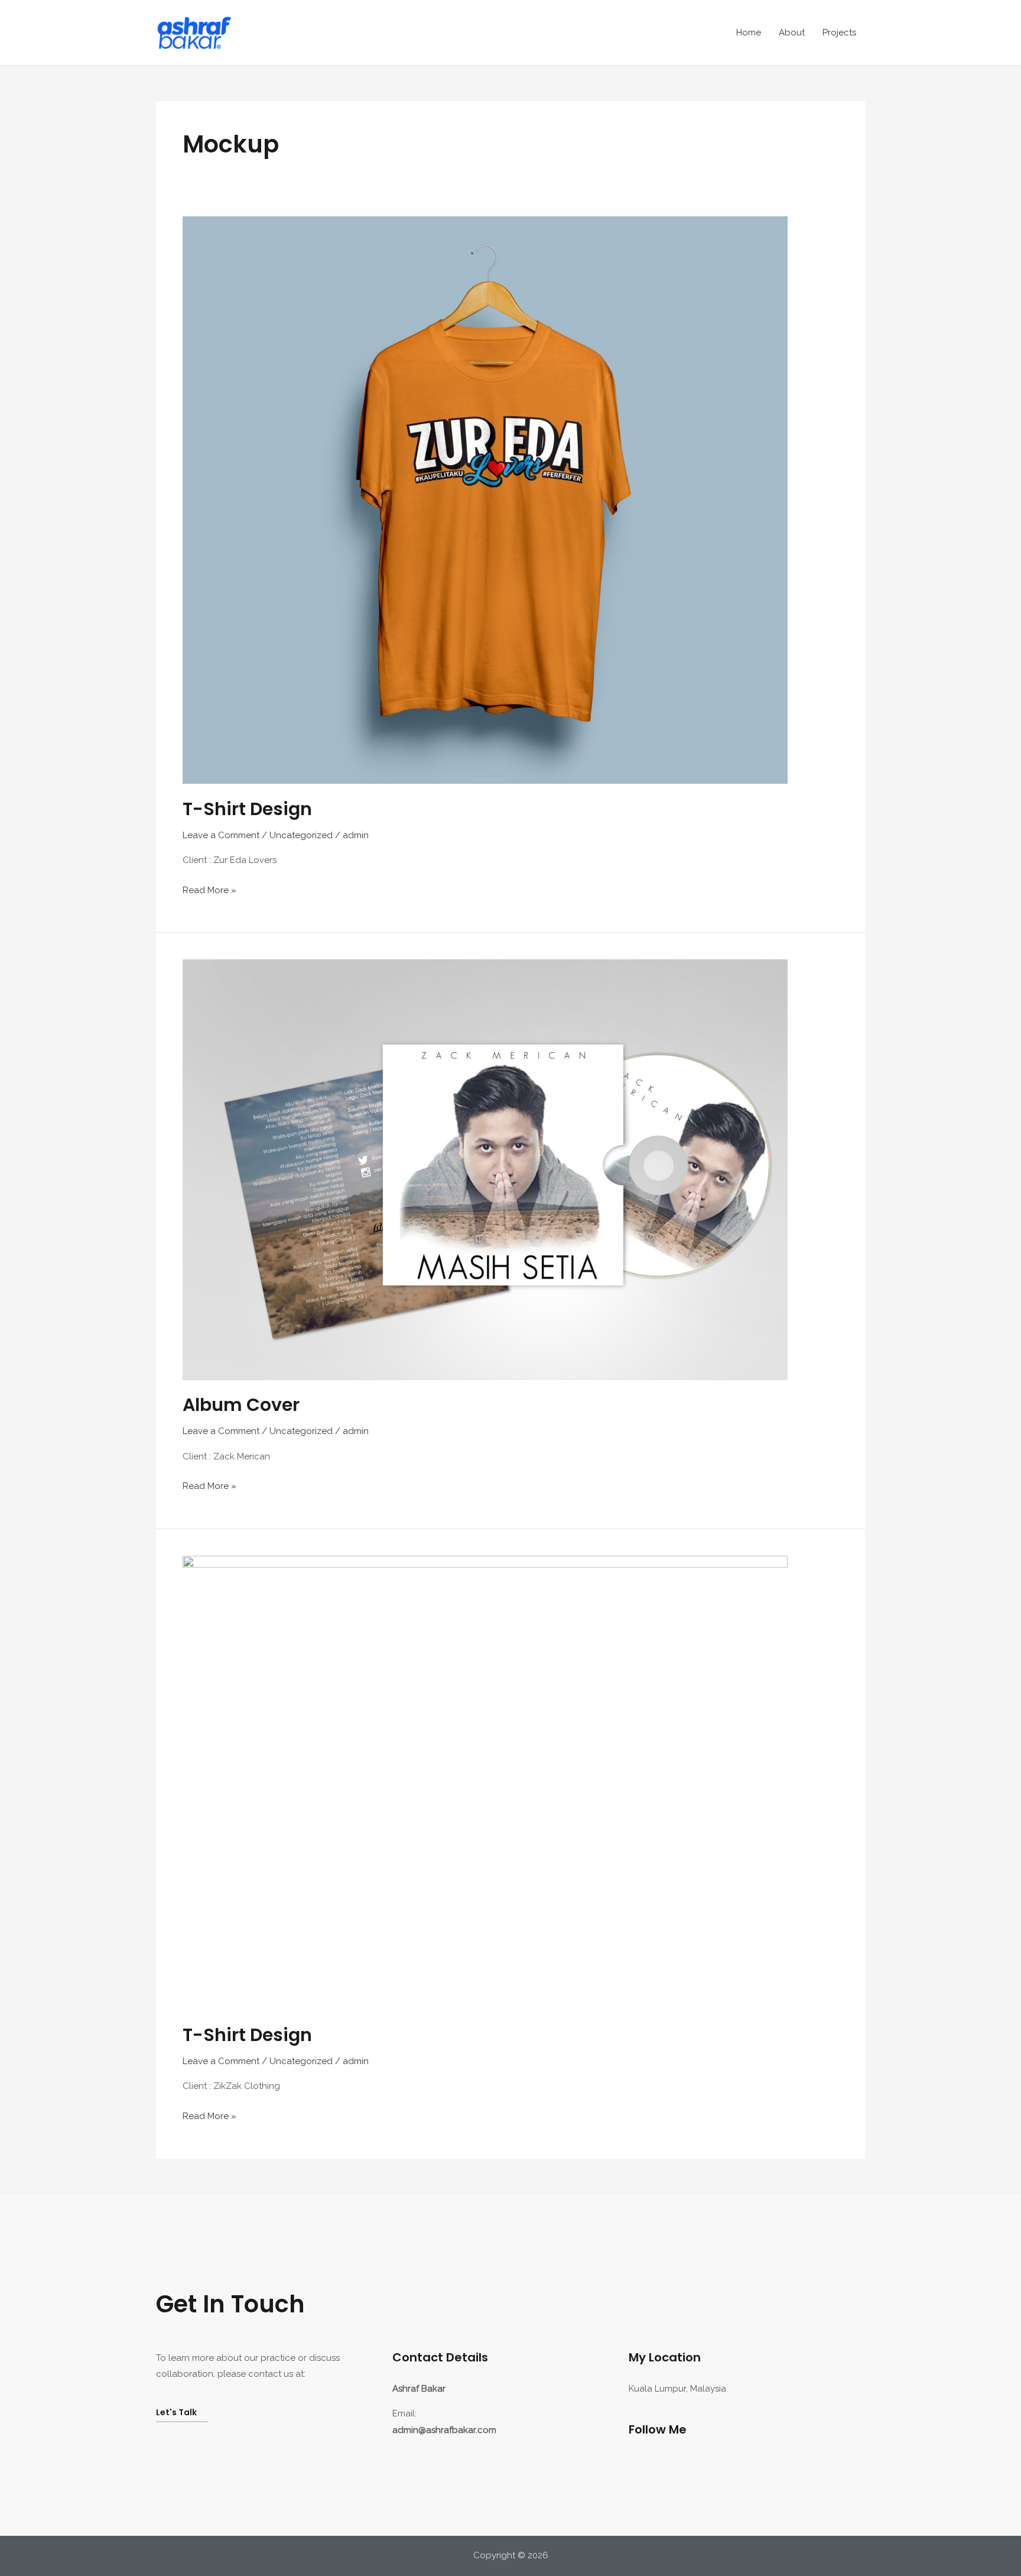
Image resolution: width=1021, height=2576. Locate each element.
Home (749, 33)
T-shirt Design (247, 809)
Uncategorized (301, 835)
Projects (839, 33)
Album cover (241, 1405)
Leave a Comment (221, 835)
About (792, 33)
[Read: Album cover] (485, 1169)
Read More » (209, 889)
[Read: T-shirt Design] (485, 499)
